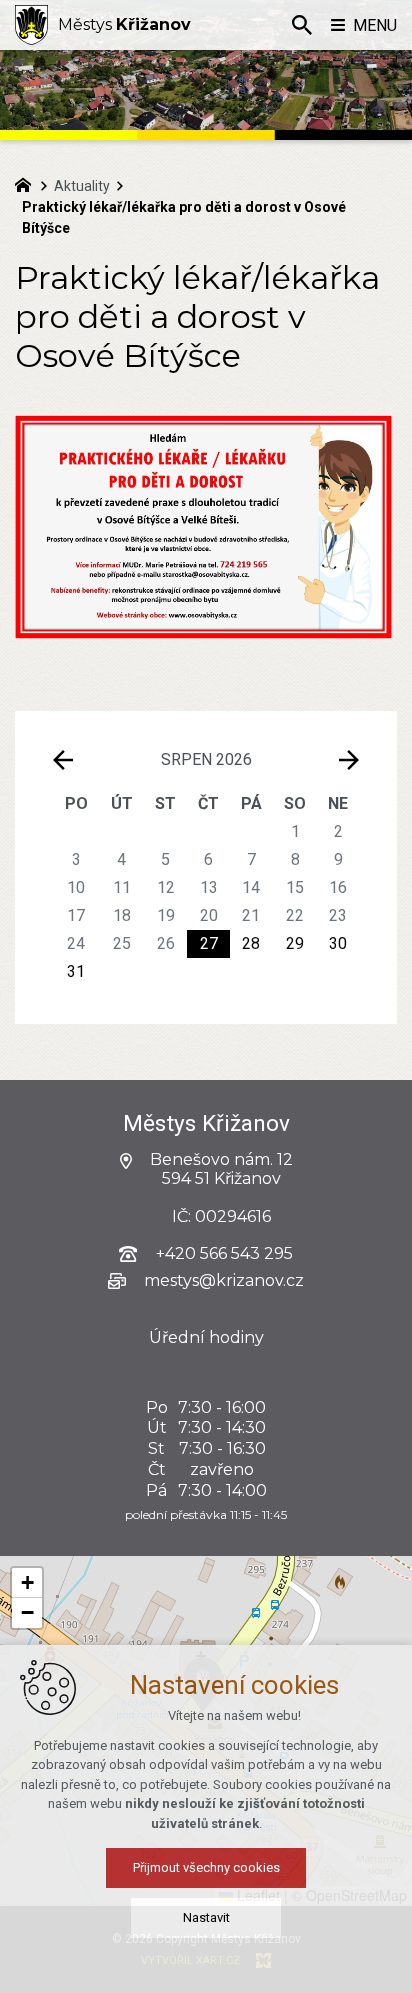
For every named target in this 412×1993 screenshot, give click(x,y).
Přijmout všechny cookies (206, 1867)
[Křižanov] (31, 25)
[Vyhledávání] (302, 25)
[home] (28, 183)
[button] (27, 1583)
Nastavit (206, 1917)
